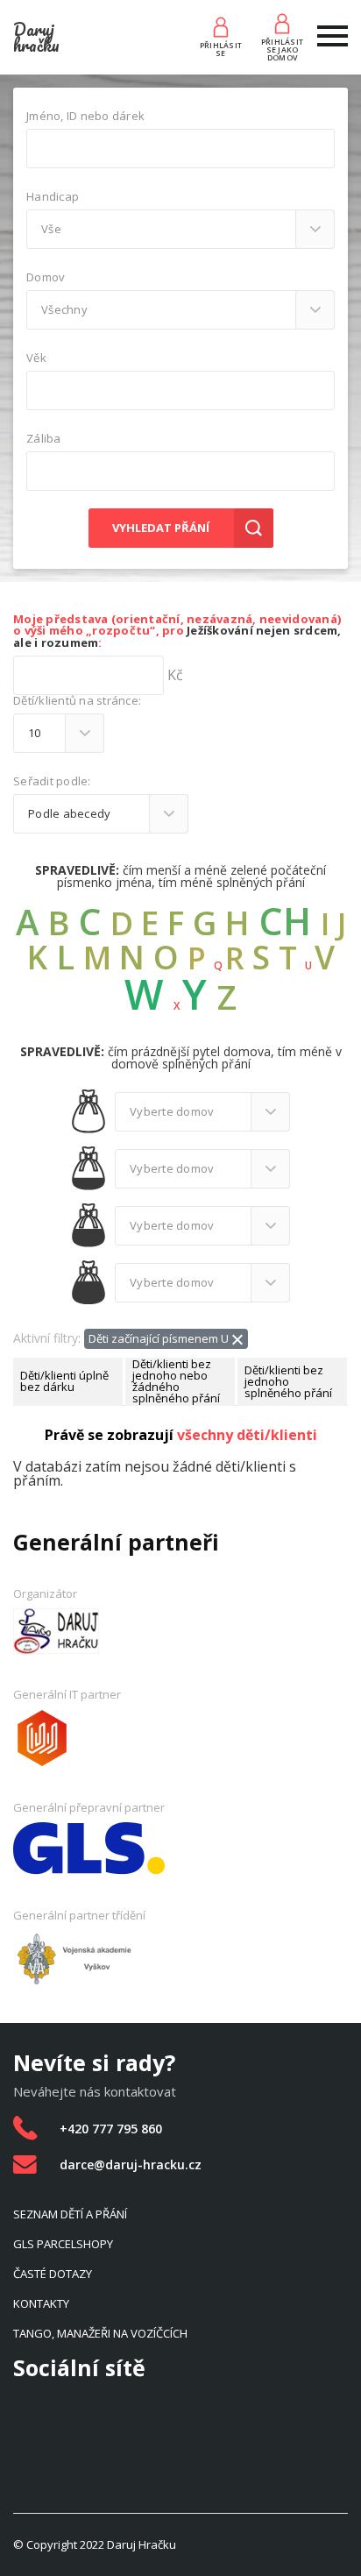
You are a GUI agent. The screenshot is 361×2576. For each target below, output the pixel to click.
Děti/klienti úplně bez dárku (64, 1381)
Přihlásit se (221, 49)
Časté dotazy (53, 2274)
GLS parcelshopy (63, 2244)
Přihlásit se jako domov (282, 49)
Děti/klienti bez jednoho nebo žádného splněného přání (176, 1382)
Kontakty (41, 2303)
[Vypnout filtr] (237, 1338)
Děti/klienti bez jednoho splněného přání (288, 1381)
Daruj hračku (36, 37)
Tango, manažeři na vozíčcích (100, 2333)
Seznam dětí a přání (70, 2214)
